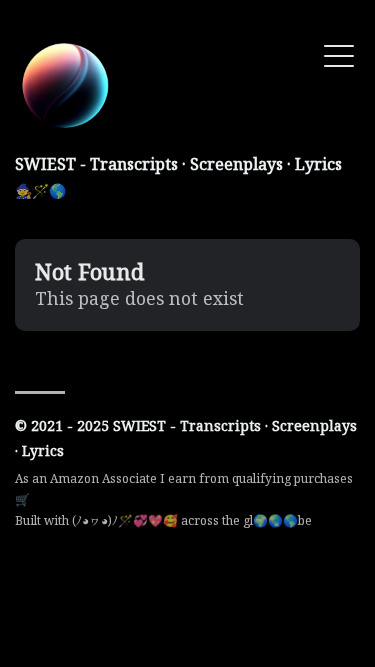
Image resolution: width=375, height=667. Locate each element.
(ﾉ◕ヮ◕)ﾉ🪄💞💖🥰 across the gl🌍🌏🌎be (192, 520)
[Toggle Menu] (339, 54)
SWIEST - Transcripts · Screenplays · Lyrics (178, 164)
